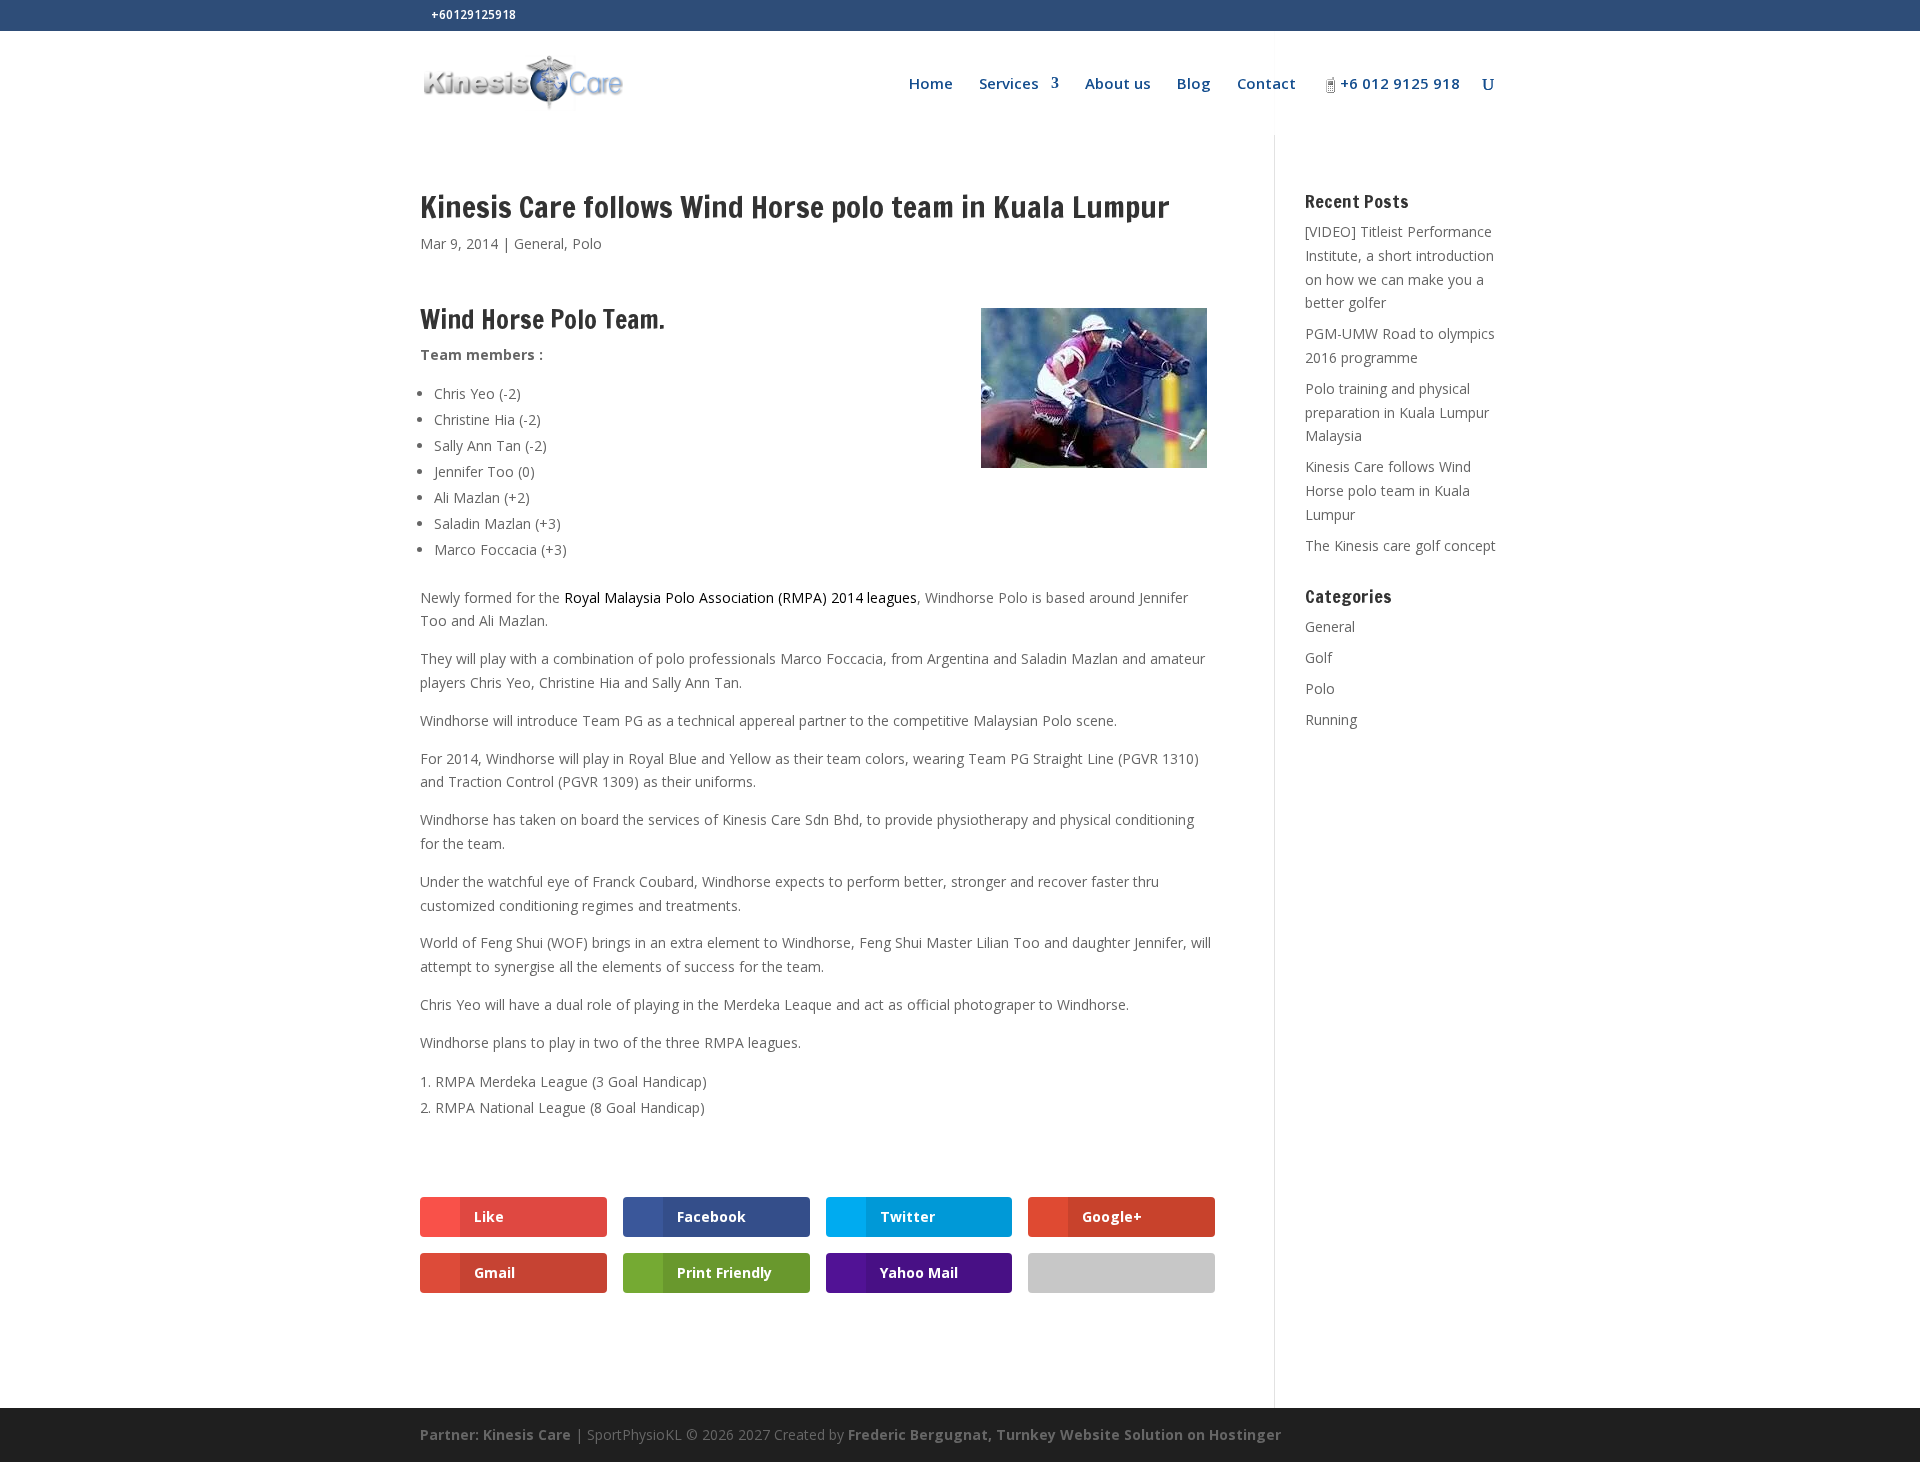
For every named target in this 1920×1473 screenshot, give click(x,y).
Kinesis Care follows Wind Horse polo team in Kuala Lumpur (1388, 490)
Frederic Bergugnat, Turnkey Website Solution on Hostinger (1064, 1434)
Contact (1266, 84)
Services (1009, 84)
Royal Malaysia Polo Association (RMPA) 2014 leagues (740, 597)
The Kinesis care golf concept (1400, 545)
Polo (587, 243)
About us (1118, 84)
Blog (1194, 84)
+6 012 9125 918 (1400, 84)
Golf (1318, 657)
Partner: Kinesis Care (495, 1434)
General (539, 243)
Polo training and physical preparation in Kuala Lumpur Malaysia (1397, 412)
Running (1331, 719)
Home (931, 84)
